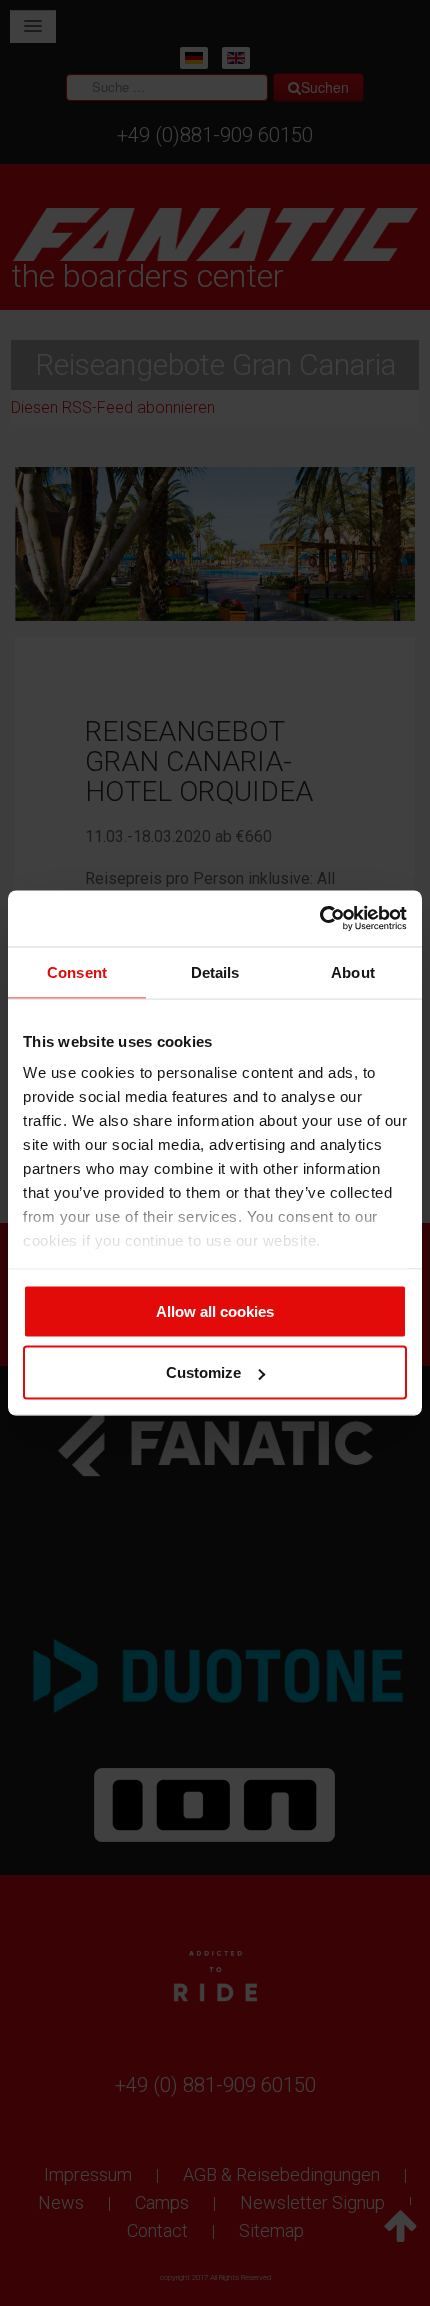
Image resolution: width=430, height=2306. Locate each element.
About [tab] (353, 971)
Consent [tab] (77, 971)
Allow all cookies (215, 1310)
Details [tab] (215, 971)
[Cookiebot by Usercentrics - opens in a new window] (319, 919)
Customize (203, 1372)
